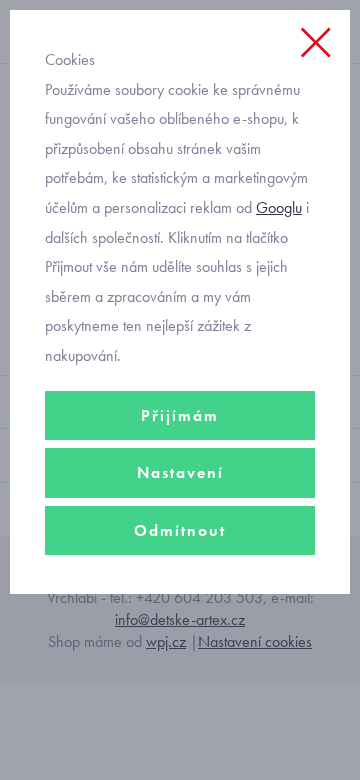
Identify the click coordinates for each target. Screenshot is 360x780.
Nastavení (180, 472)
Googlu (279, 207)
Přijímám (180, 415)
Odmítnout (180, 530)
